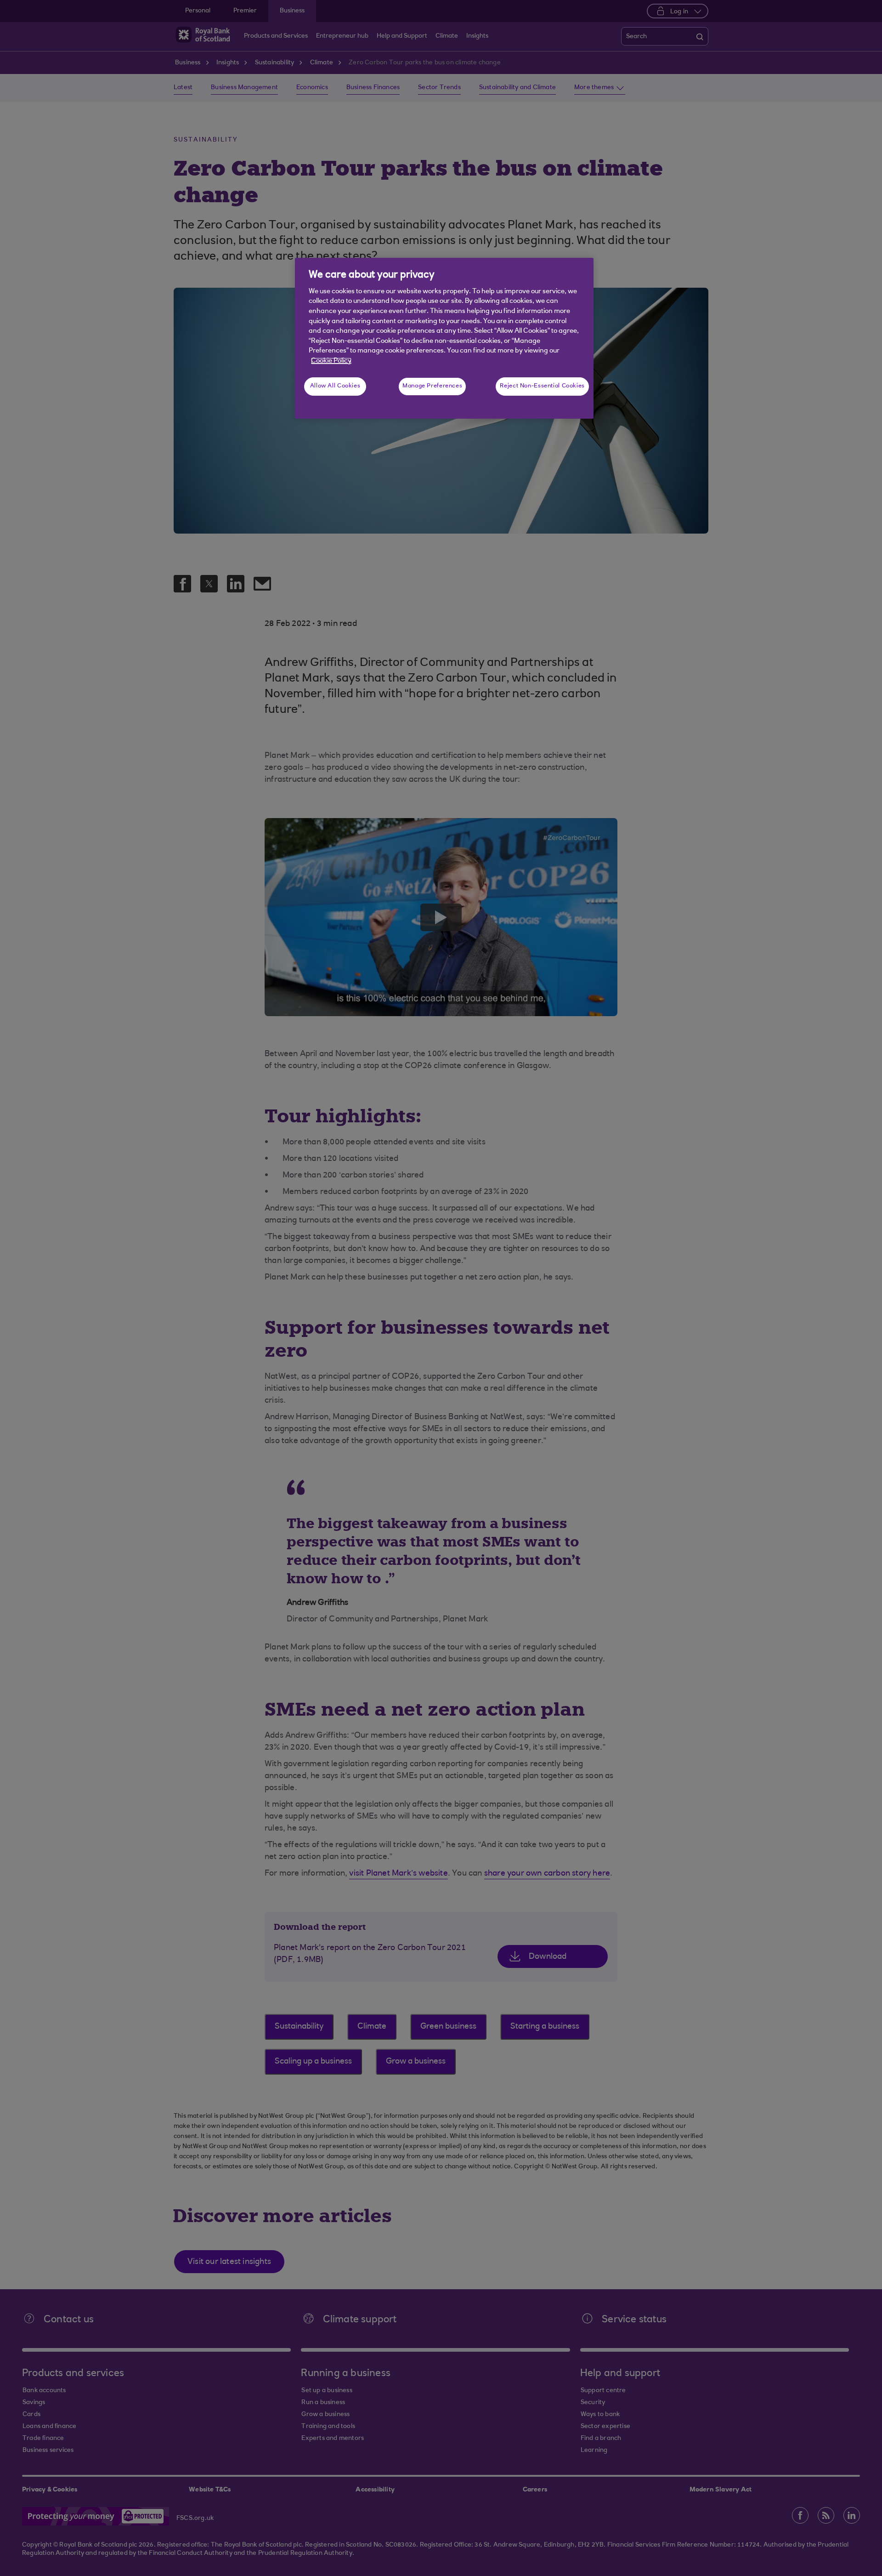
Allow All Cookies (335, 386)
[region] (444, 338)
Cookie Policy (331, 361)
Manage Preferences (432, 386)
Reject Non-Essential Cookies (542, 386)
